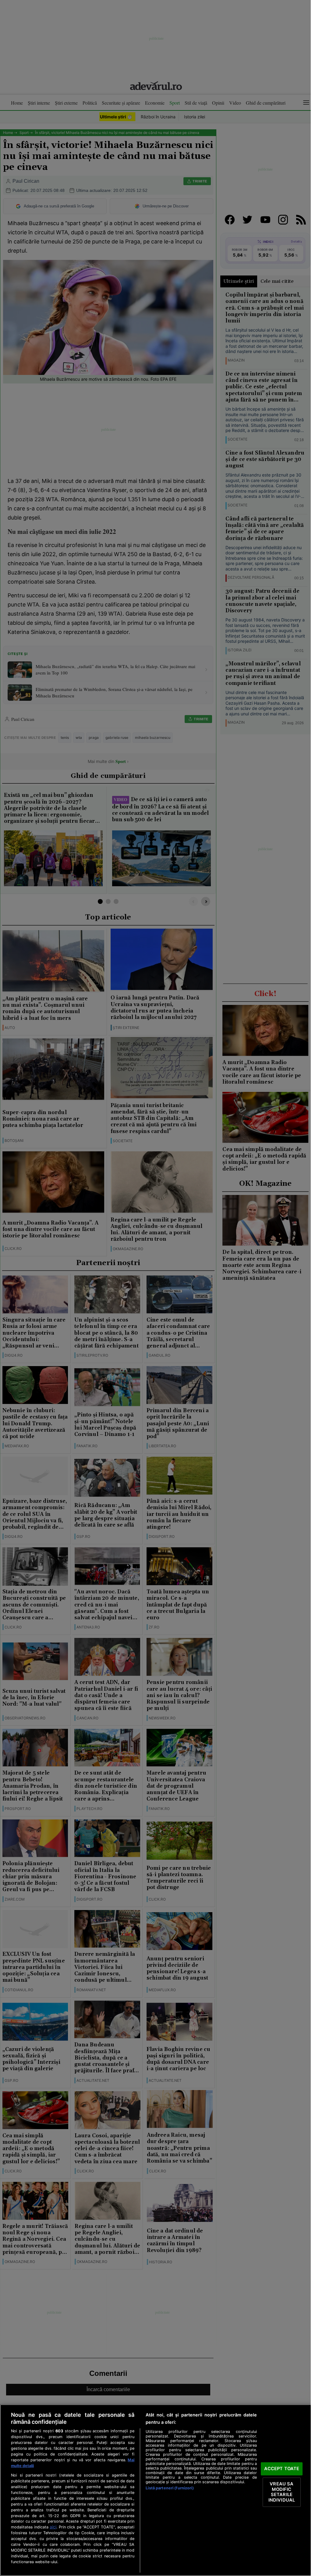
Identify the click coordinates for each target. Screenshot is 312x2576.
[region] (156, 2490)
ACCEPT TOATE (282, 2469)
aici (53, 2527)
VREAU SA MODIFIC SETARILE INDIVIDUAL (282, 2492)
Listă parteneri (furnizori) (170, 2488)
